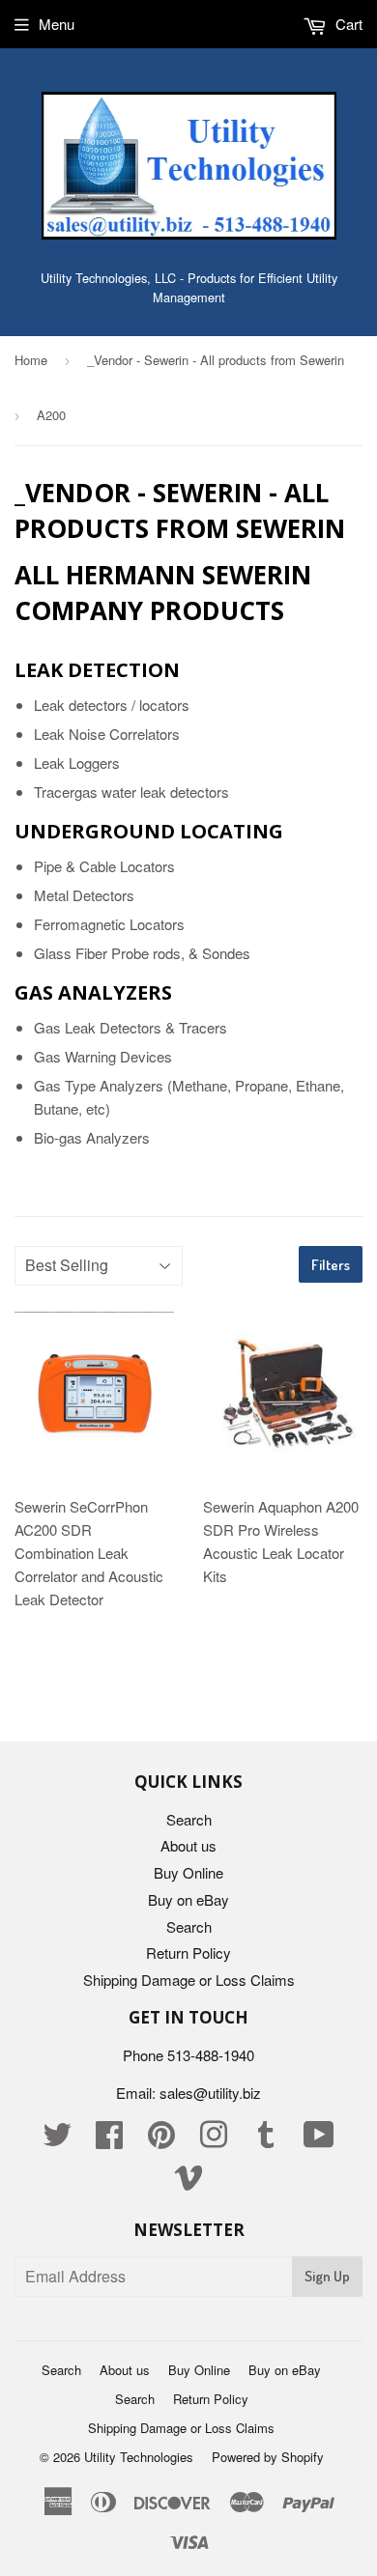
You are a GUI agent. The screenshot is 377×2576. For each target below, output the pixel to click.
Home (31, 360)
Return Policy (188, 1953)
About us (188, 1845)
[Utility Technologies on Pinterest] (161, 2140)
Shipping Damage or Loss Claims (189, 1980)
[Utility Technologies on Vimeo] (188, 2182)
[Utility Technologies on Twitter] (57, 2140)
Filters (331, 1265)
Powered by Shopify (268, 2457)
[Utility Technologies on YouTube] (319, 2140)
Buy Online (188, 1872)
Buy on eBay (188, 1899)
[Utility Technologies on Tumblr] (266, 2140)
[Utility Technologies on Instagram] (214, 2140)
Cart (347, 24)
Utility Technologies (139, 2457)
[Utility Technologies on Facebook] (109, 2140)
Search (189, 1819)
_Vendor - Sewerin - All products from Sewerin (216, 360)
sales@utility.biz (210, 2093)
